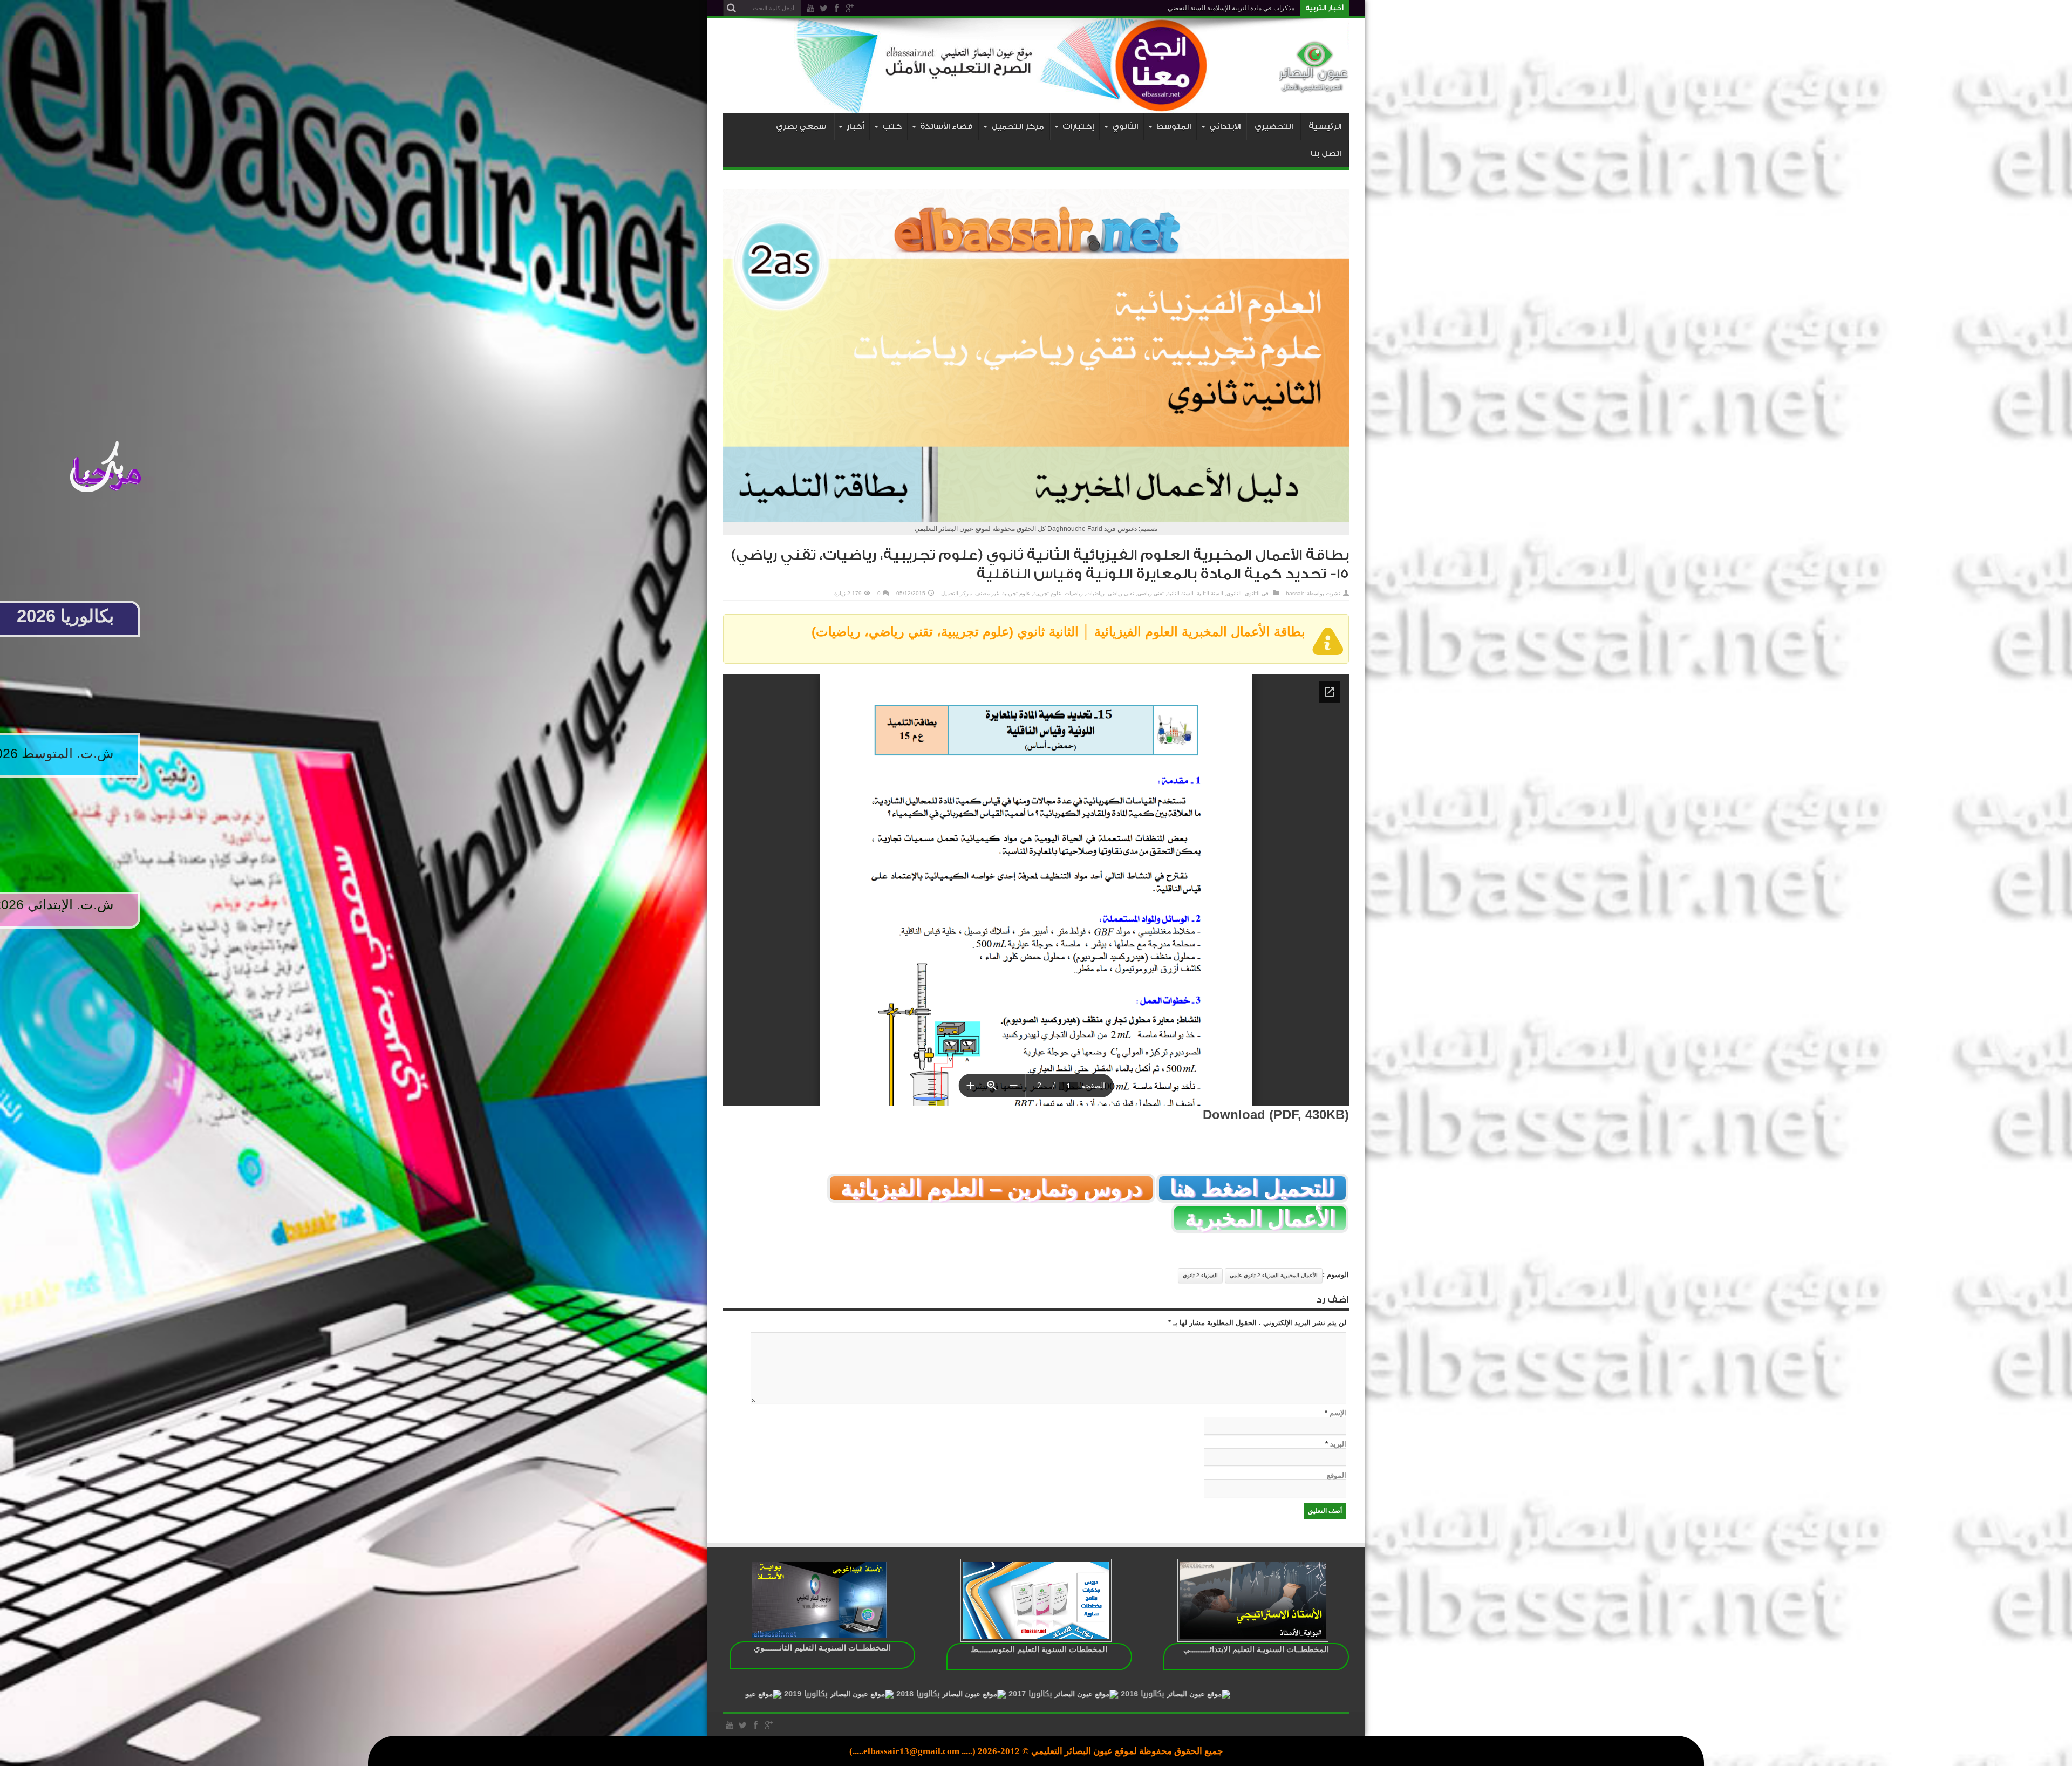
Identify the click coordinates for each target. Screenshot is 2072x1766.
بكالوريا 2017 (1289, 1694)
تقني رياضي (1151, 593)
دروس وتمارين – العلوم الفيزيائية (991, 1188)
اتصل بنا (1326, 154)
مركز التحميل (956, 593)
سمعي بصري (801, 127)
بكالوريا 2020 (952, 1694)
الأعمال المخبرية (1260, 1218)
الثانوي (1252, 593)
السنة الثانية (1210, 593)
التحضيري (1274, 127)
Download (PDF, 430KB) (1276, 1114)
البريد (1338, 1444)
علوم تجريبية (1047, 593)
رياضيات (1095, 593)
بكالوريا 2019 (1064, 1694)
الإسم (1338, 1413)
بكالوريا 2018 (1176, 1694)
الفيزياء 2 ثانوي (1200, 1275)
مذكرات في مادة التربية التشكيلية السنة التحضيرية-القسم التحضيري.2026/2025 (1187, 8)
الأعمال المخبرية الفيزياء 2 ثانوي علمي (1274, 1275)
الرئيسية (1325, 127)
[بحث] (731, 8)
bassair (1295, 593)
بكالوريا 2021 (840, 1694)
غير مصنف (987, 593)
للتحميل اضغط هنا (1252, 1188)
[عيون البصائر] (1314, 86)
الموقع (1337, 1475)
